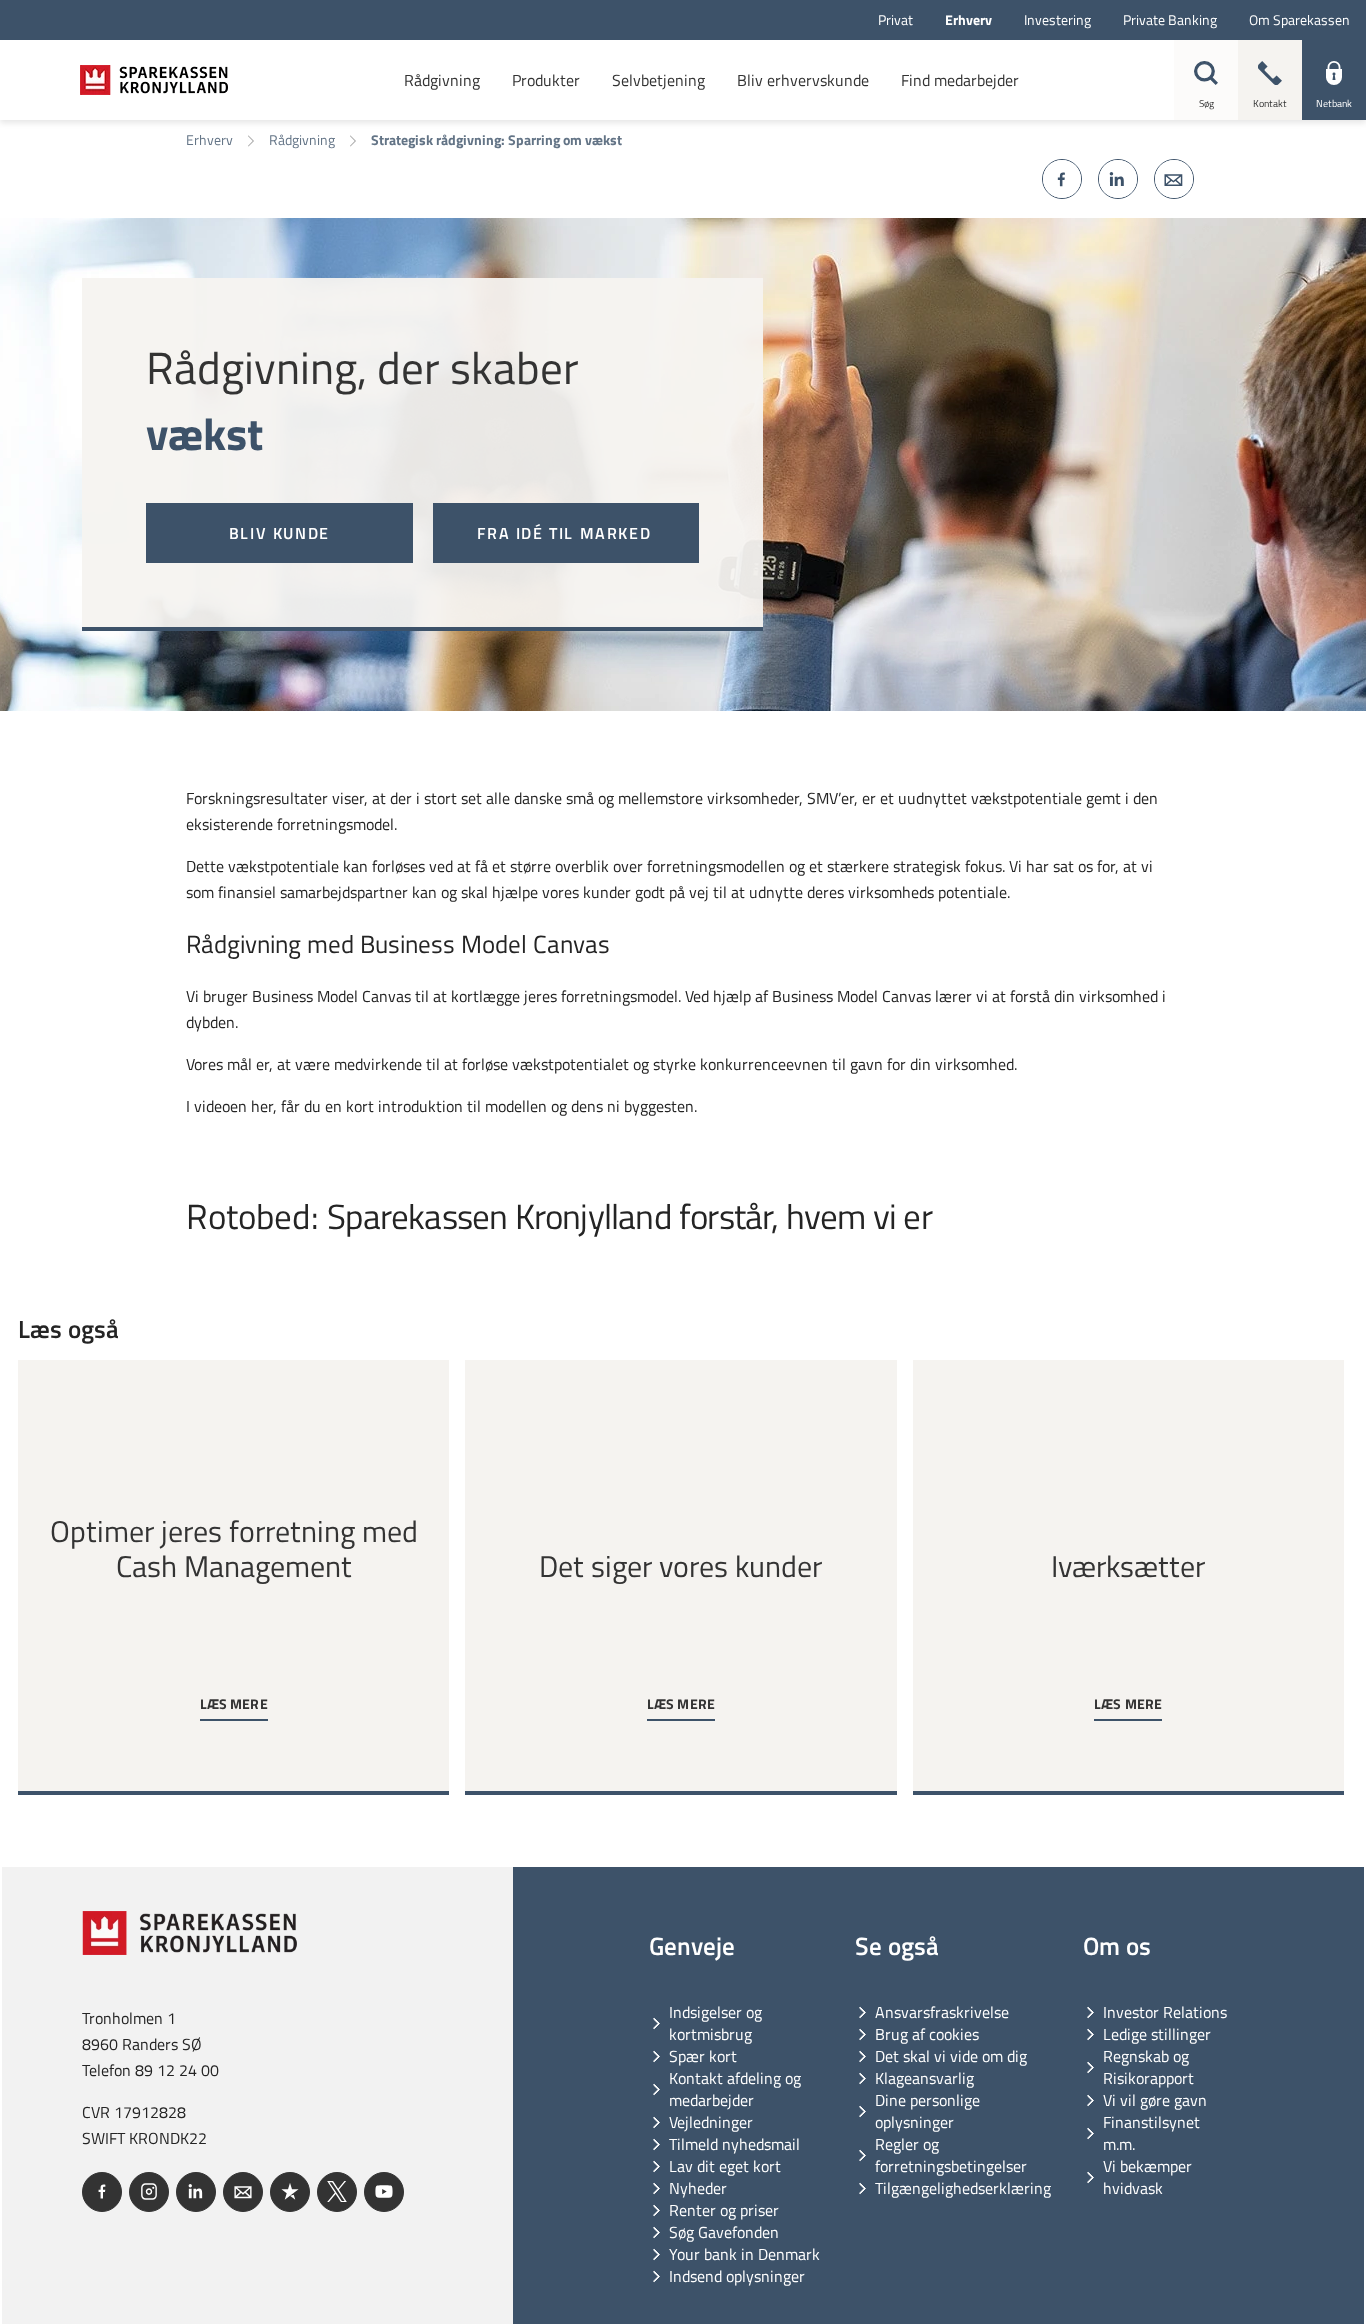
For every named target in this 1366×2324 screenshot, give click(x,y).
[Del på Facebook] (1062, 179)
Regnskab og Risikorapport (1148, 2067)
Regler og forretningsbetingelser (951, 2155)
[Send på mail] (1174, 179)
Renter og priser (724, 2210)
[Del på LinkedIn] (1118, 179)
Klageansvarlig (924, 2078)
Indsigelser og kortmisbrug (715, 2023)
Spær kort (703, 2056)
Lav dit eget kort (725, 2166)
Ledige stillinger (1157, 2034)
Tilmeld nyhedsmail (734, 2144)
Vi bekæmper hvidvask (1147, 2177)
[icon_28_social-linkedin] (196, 2192)
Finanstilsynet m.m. (1151, 2133)
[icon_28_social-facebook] (102, 2192)
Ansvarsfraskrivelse (942, 2012)
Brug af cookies (927, 2034)
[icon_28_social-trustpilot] (290, 2192)
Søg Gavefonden (724, 2232)
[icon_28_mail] (243, 2192)
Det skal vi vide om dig (951, 2056)
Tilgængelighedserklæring (963, 2188)
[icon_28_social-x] (337, 2192)
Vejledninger (711, 2122)
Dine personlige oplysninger (927, 2111)
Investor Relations (1165, 2012)
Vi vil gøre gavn (1155, 2100)
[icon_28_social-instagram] (149, 2192)
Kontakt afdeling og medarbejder (735, 2089)
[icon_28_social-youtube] (384, 2192)
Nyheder (698, 2188)
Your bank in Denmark (744, 2254)
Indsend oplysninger (737, 2276)
